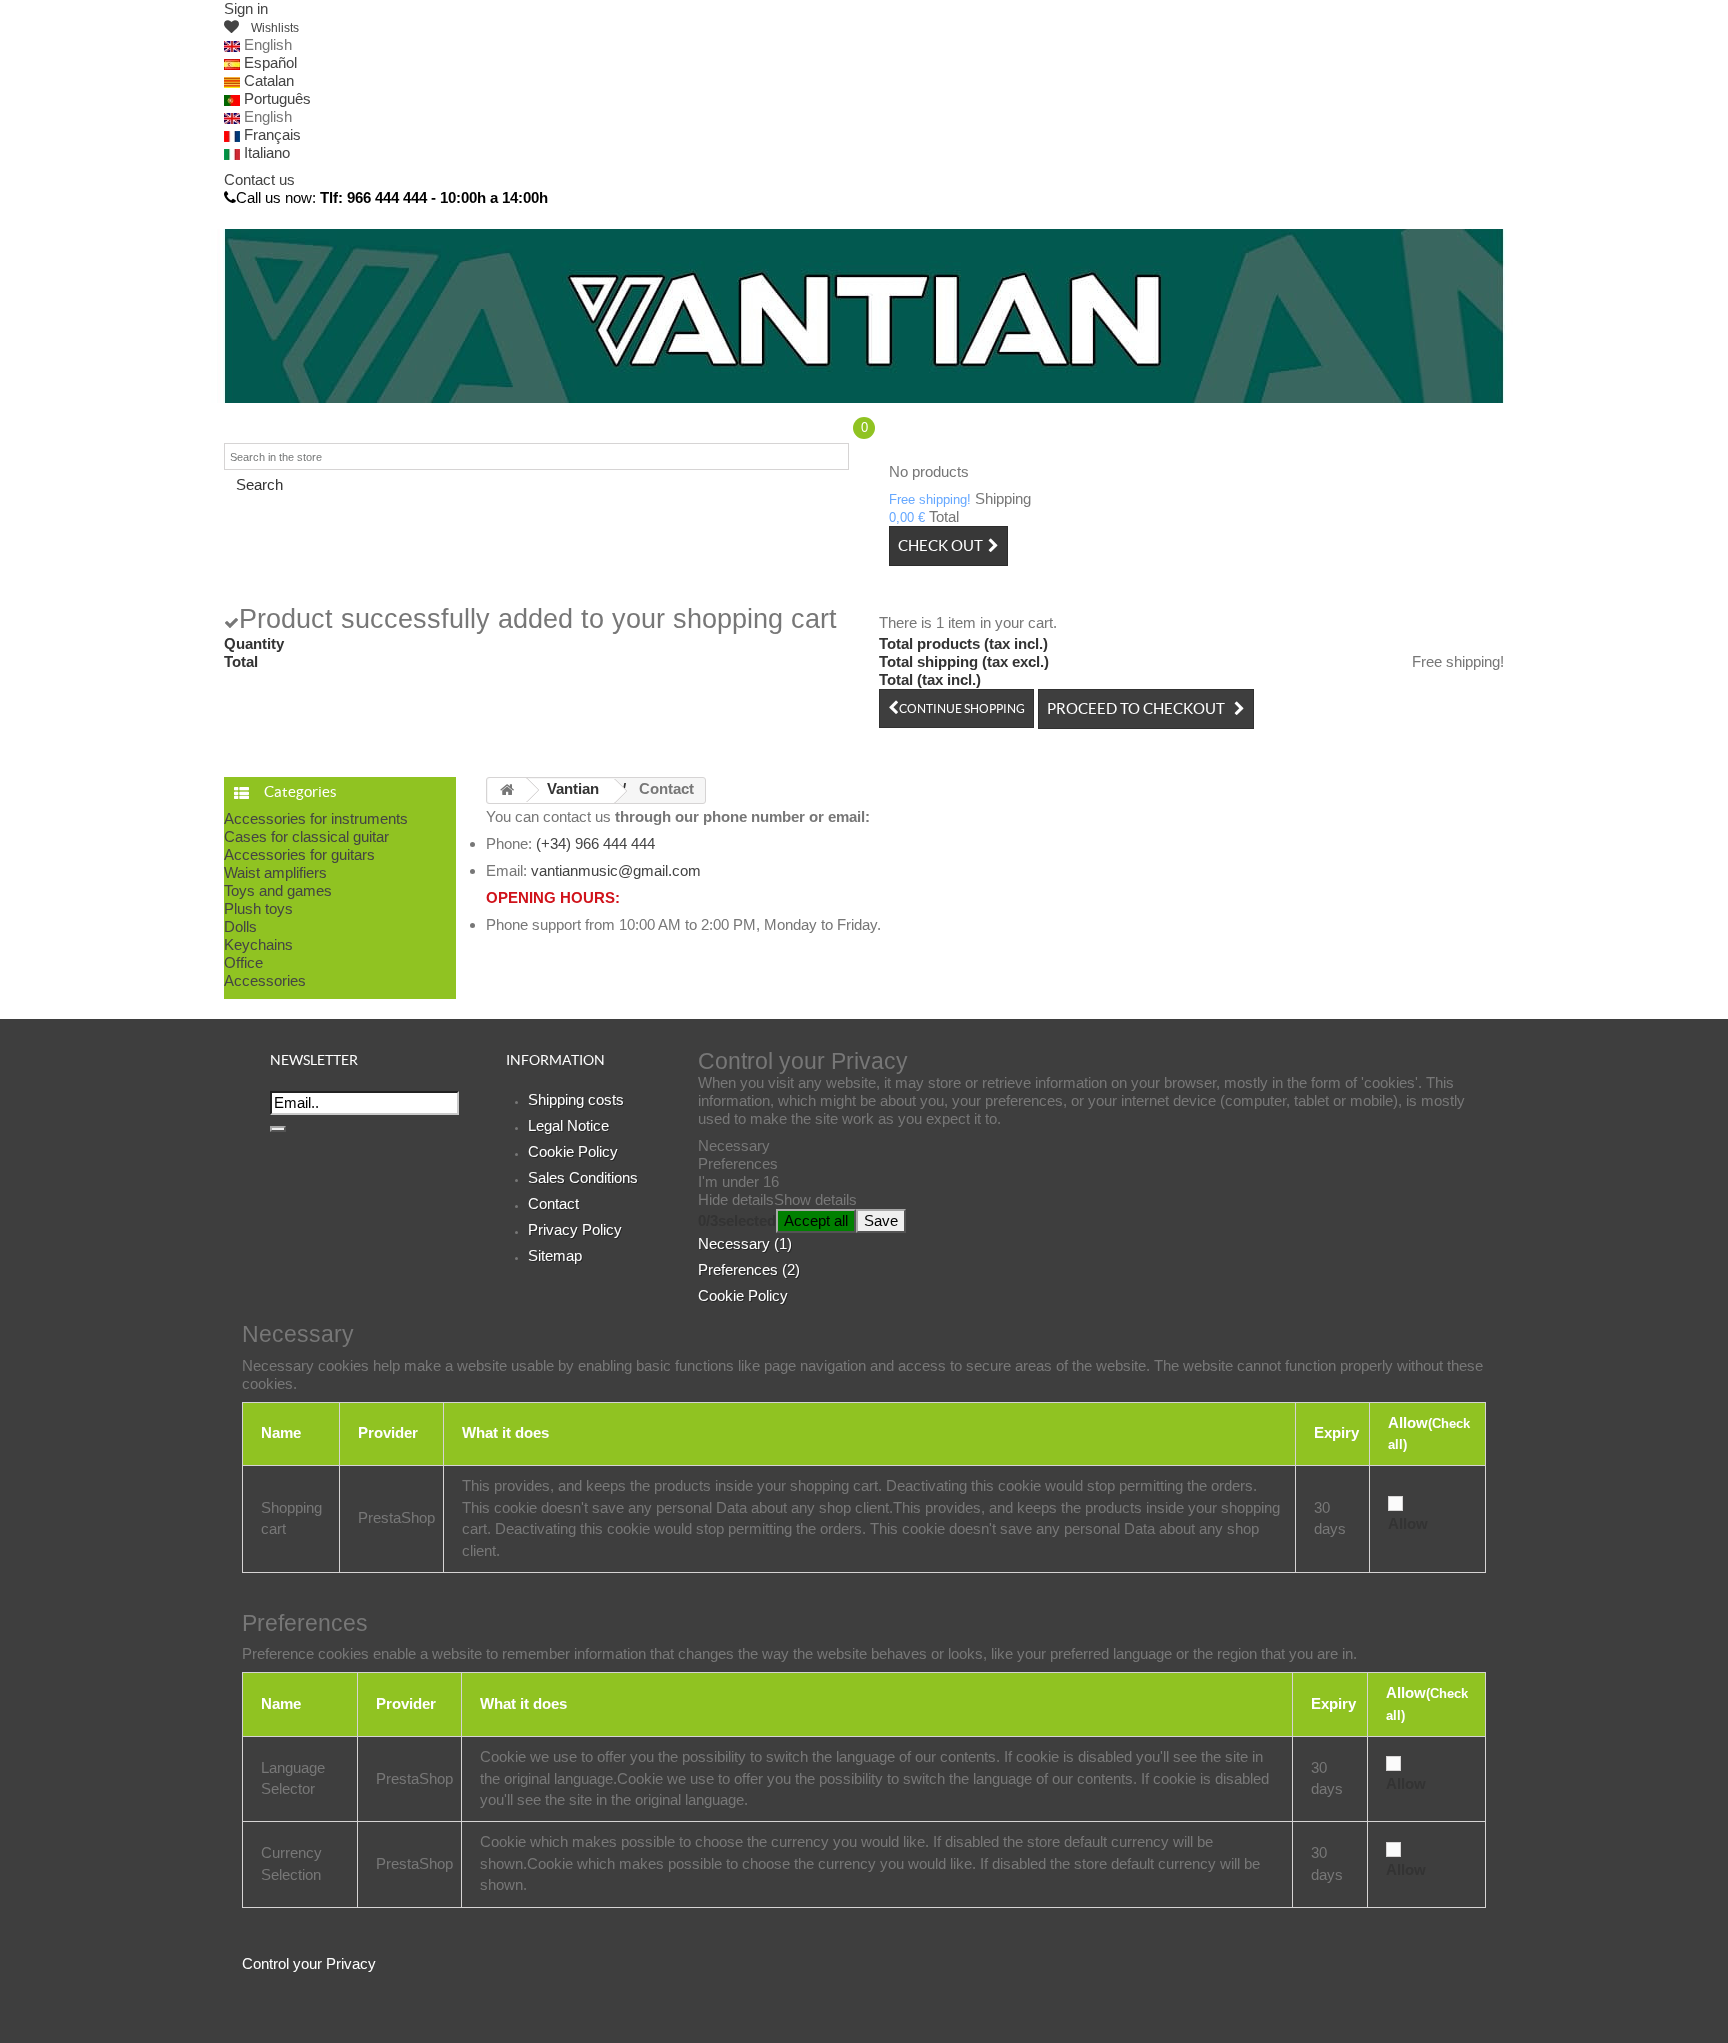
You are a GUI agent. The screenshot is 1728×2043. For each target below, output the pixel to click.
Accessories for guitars (299, 854)
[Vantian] (864, 316)
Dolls (240, 926)
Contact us (259, 179)
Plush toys (258, 908)
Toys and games (278, 890)
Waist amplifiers (275, 872)
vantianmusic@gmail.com (616, 870)
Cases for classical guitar (306, 836)
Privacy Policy (575, 1229)
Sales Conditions (583, 1177)
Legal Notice (568, 1125)
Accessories (265, 980)
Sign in (246, 8)
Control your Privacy (309, 1963)
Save (881, 1220)
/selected (737, 1220)
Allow (1408, 1523)
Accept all (816, 1220)
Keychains (258, 944)
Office (243, 962)
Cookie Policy (573, 1151)
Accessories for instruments (316, 818)
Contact (553, 1203)
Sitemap (555, 1255)
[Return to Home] (507, 790)
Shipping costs (576, 1099)
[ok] (278, 1129)
